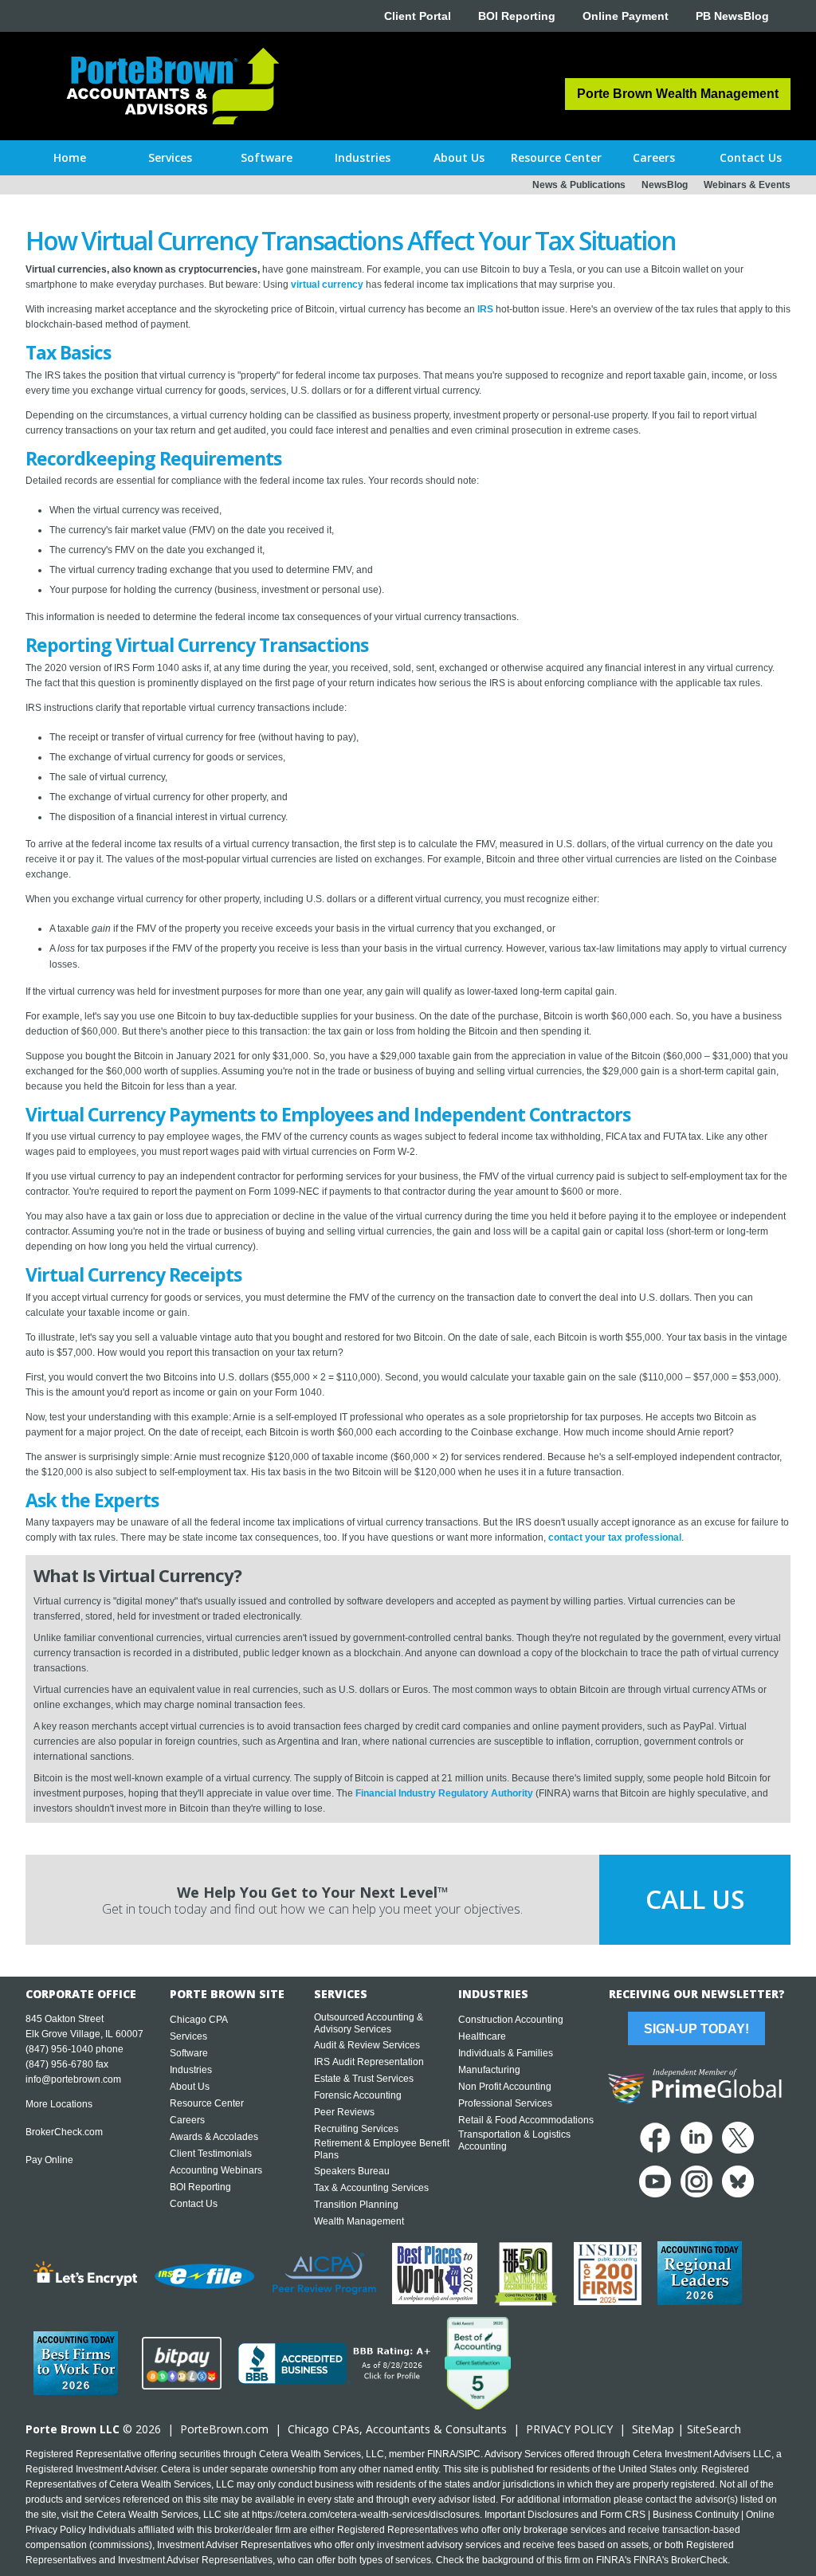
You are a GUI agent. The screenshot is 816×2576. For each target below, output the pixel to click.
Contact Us (194, 2204)
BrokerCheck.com (64, 2132)
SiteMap (653, 2429)
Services (188, 2036)
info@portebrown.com (73, 2079)
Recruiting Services (356, 2129)
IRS (485, 309)
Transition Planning (356, 2205)
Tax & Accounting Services (371, 2188)
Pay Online (49, 2160)
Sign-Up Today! (696, 2029)
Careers (187, 2120)
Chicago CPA (199, 2020)
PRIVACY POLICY (569, 2429)
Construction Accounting (511, 2020)
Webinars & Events (747, 185)
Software (189, 2053)
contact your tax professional (615, 1537)
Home (70, 157)
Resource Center (207, 2103)
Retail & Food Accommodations (526, 2120)
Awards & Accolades (214, 2137)
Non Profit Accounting (505, 2087)
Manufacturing (489, 2070)
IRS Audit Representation (369, 2062)
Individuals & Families (506, 2053)
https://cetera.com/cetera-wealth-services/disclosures (366, 2515)
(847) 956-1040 (59, 2049)
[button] (170, 158)
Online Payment (626, 16)
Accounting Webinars (216, 2170)
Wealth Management (359, 2221)
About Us (190, 2087)
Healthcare (482, 2036)
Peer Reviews (344, 2112)
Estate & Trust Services (364, 2079)
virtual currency (327, 285)
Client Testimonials (211, 2154)
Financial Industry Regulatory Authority (444, 1793)
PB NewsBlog (732, 16)
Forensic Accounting (358, 2095)
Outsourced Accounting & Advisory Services (369, 2023)
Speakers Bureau (352, 2171)
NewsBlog (665, 185)
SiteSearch (714, 2429)
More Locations (59, 2104)
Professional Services (505, 2103)
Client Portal (418, 16)
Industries (191, 2070)
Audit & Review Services (367, 2045)
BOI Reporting (517, 16)
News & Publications (579, 185)
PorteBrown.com (224, 2429)
